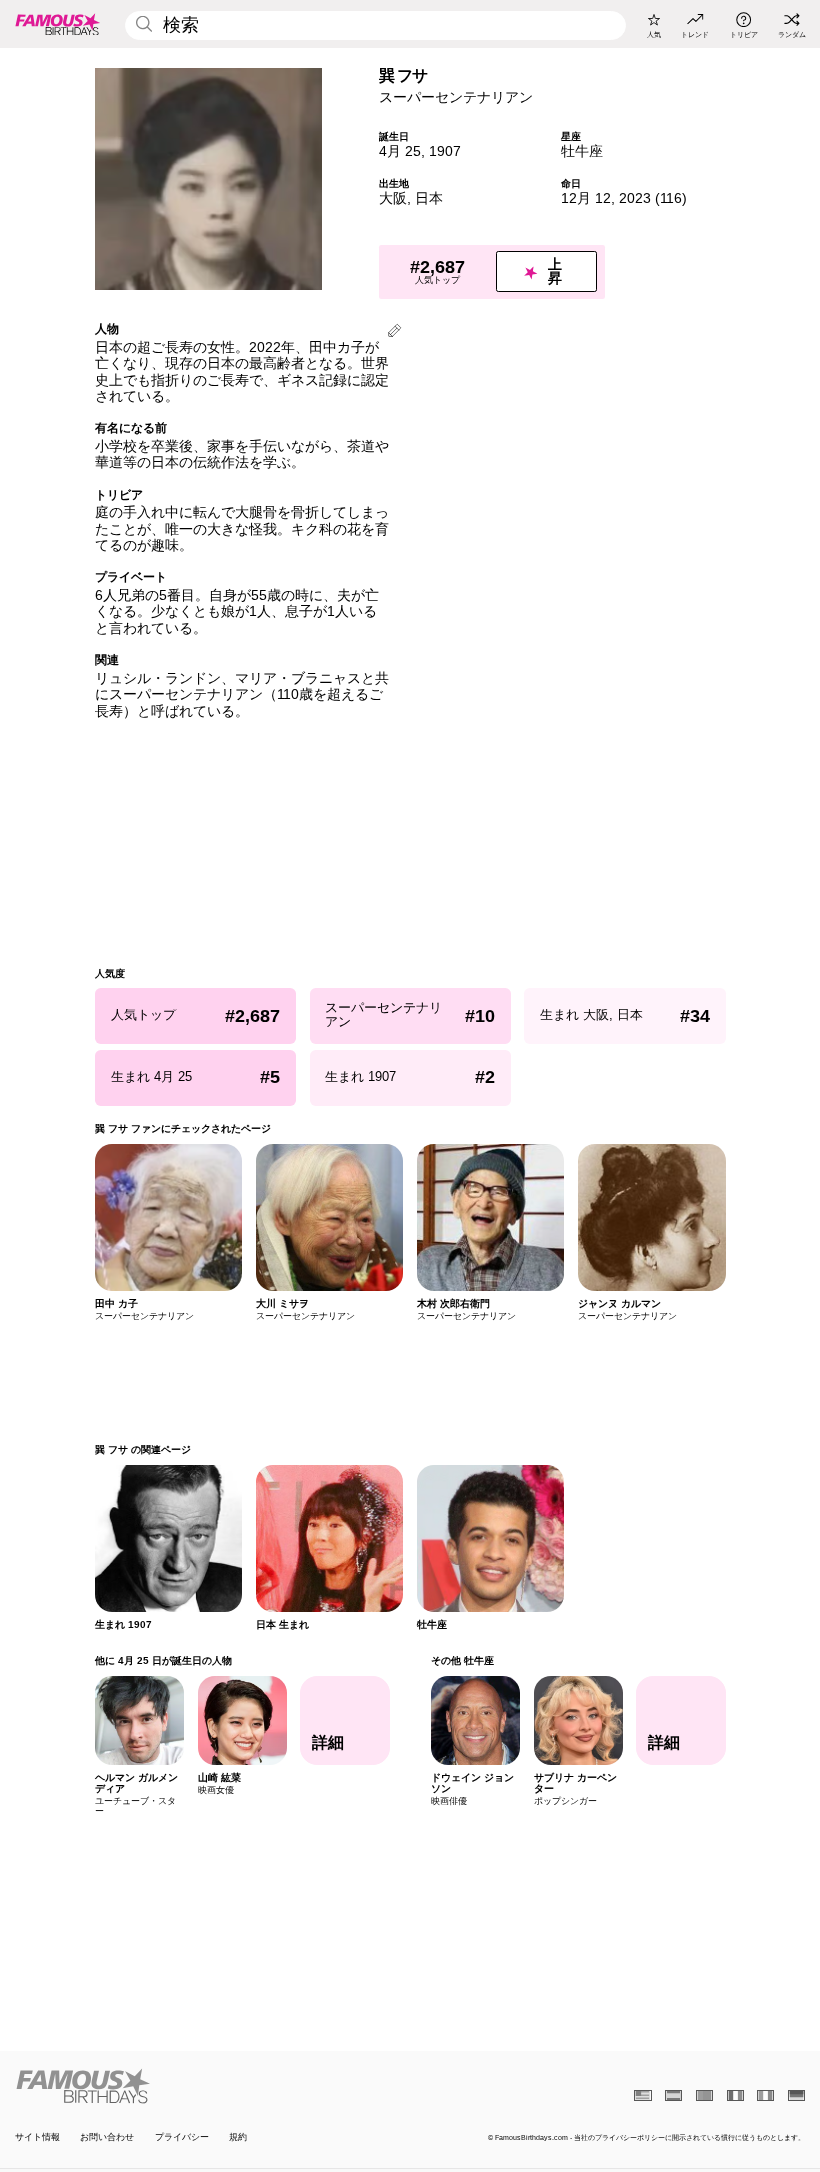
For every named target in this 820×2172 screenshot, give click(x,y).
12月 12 (586, 198)
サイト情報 (37, 2137)
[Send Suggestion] (394, 332)
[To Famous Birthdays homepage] (58, 24)
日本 (429, 198)
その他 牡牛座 (461, 1660)
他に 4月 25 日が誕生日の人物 (163, 1660)
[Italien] (765, 2095)
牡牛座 (582, 151)
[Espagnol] (673, 2095)
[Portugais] (704, 2095)
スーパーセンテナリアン (456, 97)
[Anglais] (642, 2095)
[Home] (209, 2086)
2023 (635, 198)
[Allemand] (796, 2095)
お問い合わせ (107, 2137)
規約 (238, 2137)
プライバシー (182, 2137)
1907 (445, 151)
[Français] (735, 2095)
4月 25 (400, 151)
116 (671, 198)
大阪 (393, 198)
